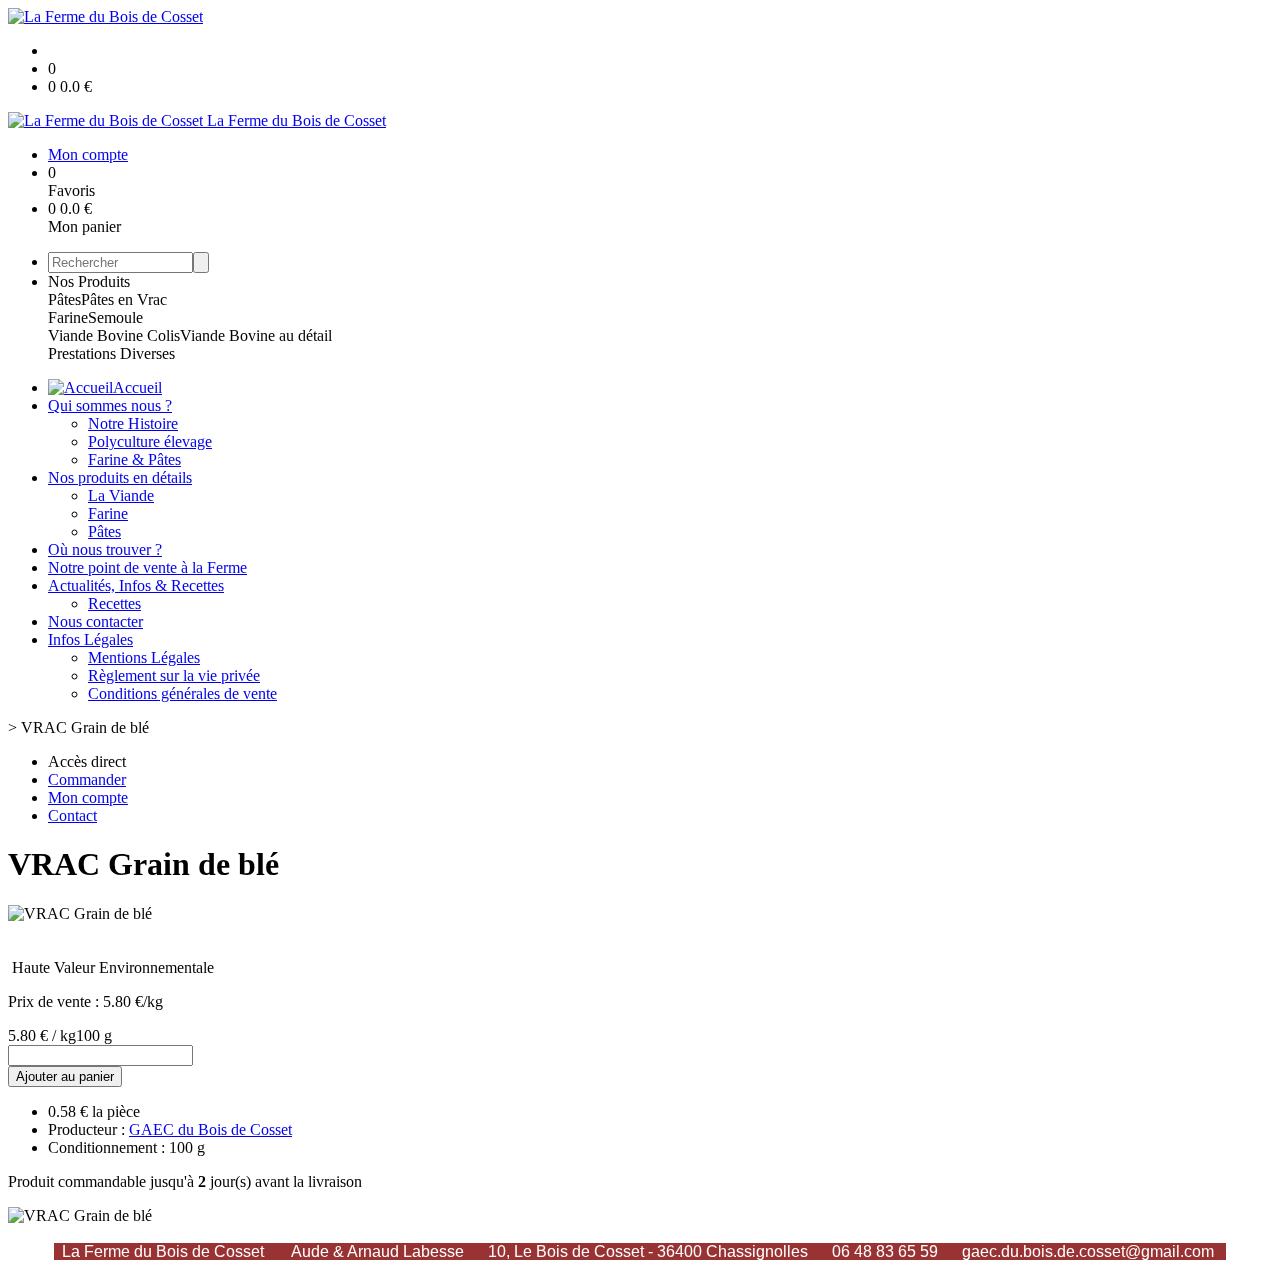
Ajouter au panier (65, 1076)
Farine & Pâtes (134, 459)
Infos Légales (90, 639)
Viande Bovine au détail (256, 335)
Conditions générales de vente (182, 693)
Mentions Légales (144, 657)
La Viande (121, 495)
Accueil (137, 387)
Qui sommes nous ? (110, 405)
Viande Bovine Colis (114, 335)
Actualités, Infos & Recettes (136, 585)
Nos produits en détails (120, 477)
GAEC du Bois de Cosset (210, 1129)
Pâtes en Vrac (124, 299)
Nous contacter (95, 621)
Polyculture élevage (150, 441)
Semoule (115, 317)
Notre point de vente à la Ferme (147, 567)
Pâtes (64, 299)
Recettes (114, 603)
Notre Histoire (133, 423)
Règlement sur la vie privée (174, 675)
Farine (68, 317)
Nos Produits (89, 281)
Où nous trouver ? (105, 549)
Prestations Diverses (111, 353)
